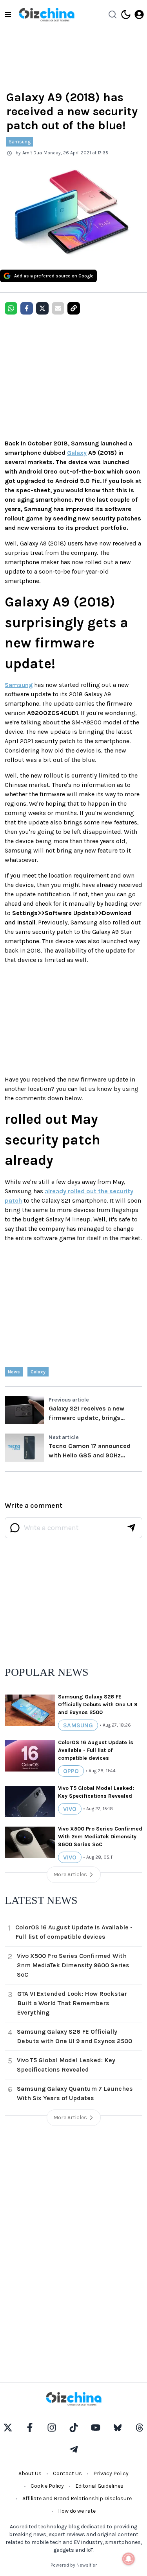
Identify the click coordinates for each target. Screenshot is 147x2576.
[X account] (8, 2428)
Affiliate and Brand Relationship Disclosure (77, 2498)
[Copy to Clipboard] (74, 308)
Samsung (20, 142)
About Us (30, 2473)
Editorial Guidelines (99, 2486)
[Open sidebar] (8, 14)
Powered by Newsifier (74, 2565)
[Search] (113, 14)
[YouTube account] (96, 2428)
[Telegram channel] (74, 2449)
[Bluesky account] (118, 2428)
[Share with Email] (58, 308)
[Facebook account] (30, 2428)
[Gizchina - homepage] (47, 15)
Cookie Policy (47, 2486)
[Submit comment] (131, 1528)
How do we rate (77, 2511)
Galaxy (77, 453)
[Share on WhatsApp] (11, 308)
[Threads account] (140, 2428)
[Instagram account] (52, 2428)
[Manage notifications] (129, 2559)
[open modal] (139, 14)
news (14, 1372)
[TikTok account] (74, 2428)
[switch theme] (126, 14)
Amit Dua (32, 153)
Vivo (70, 1809)
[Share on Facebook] (27, 308)
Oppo (71, 1771)
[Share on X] (42, 308)
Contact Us (67, 2473)
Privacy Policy (111, 2473)
